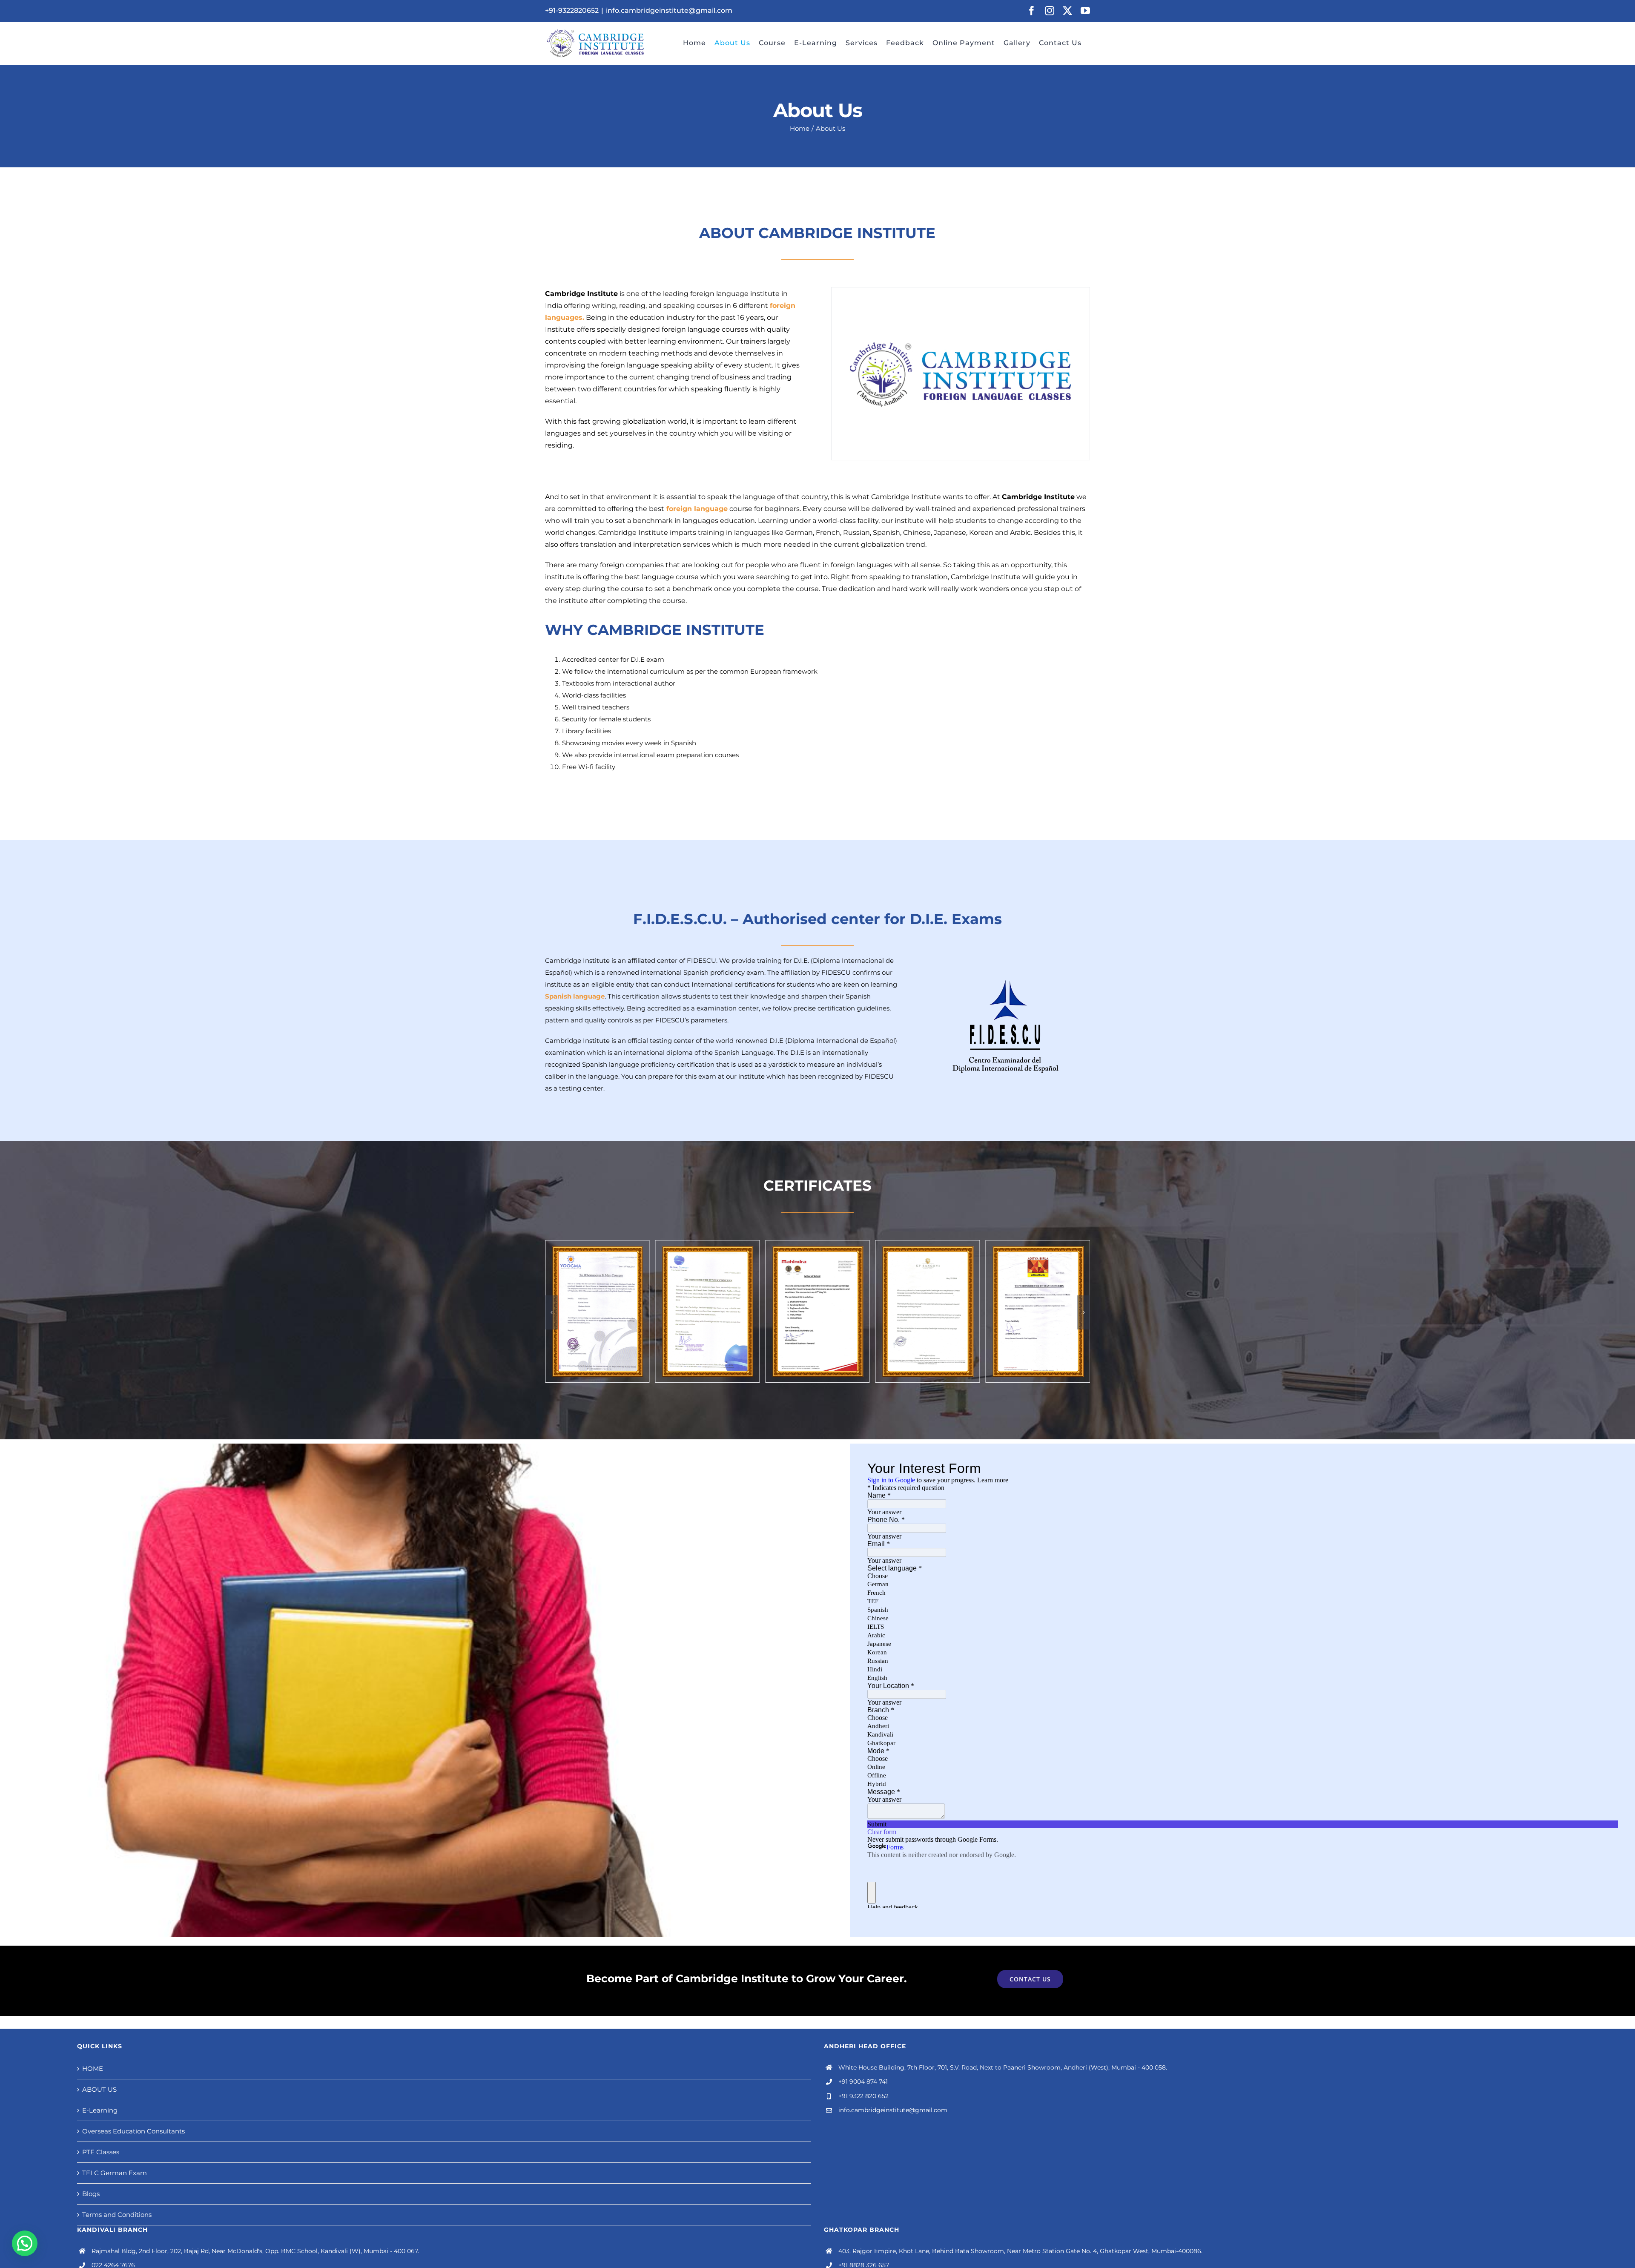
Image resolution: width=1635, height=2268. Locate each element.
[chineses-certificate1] (1038, 1245)
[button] (551, 1312)
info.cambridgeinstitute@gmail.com (669, 10)
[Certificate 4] (708, 1245)
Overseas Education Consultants (133, 2131)
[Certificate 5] (597, 1245)
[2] (928, 1245)
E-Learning (100, 2110)
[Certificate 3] (817, 1245)
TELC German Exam (115, 2173)
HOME (93, 2068)
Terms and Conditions (117, 2215)
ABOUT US (99, 2089)
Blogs (91, 2194)
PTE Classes (101, 2152)
